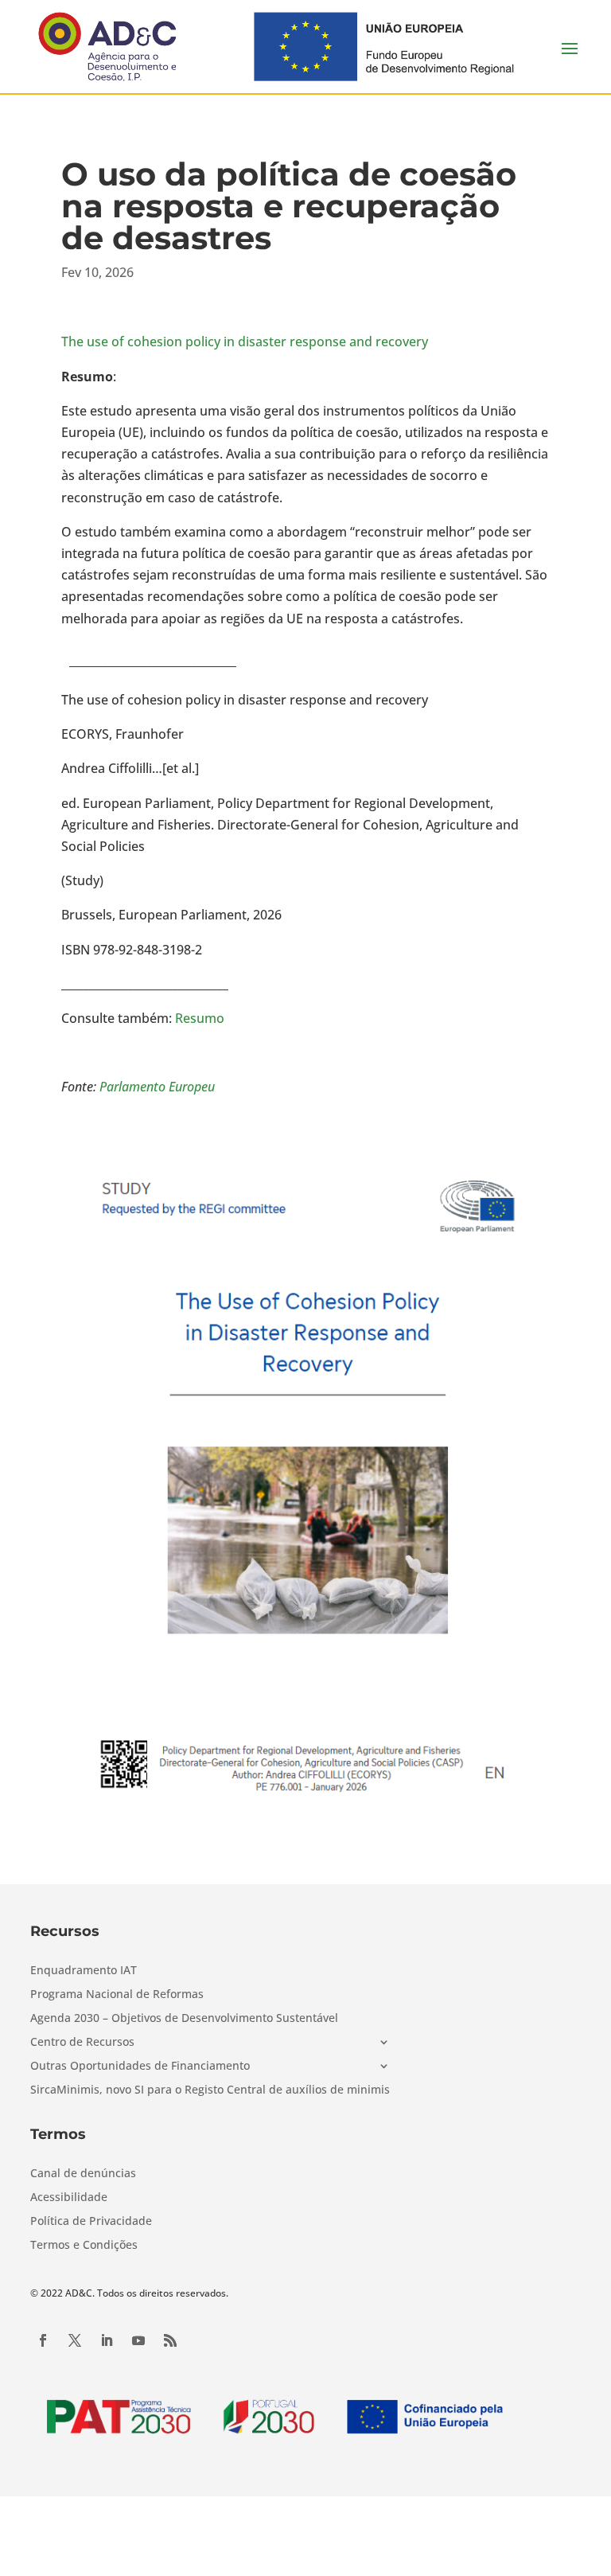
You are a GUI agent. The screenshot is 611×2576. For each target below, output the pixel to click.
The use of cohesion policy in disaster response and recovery (245, 342)
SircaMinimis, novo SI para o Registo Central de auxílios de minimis (210, 2090)
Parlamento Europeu (157, 1087)
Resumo (200, 1018)
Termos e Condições (84, 2246)
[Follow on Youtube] (138, 2340)
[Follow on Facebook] (43, 2340)
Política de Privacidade (91, 2222)
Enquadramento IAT (84, 1971)
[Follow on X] (75, 2340)
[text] (305, 662)
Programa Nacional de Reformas (117, 1995)
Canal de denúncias (83, 2174)
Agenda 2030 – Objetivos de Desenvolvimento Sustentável (184, 2019)
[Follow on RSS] (170, 2340)
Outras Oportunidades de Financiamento (140, 2067)
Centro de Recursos (82, 2043)
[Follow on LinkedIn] (107, 2340)
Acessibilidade (69, 2198)
